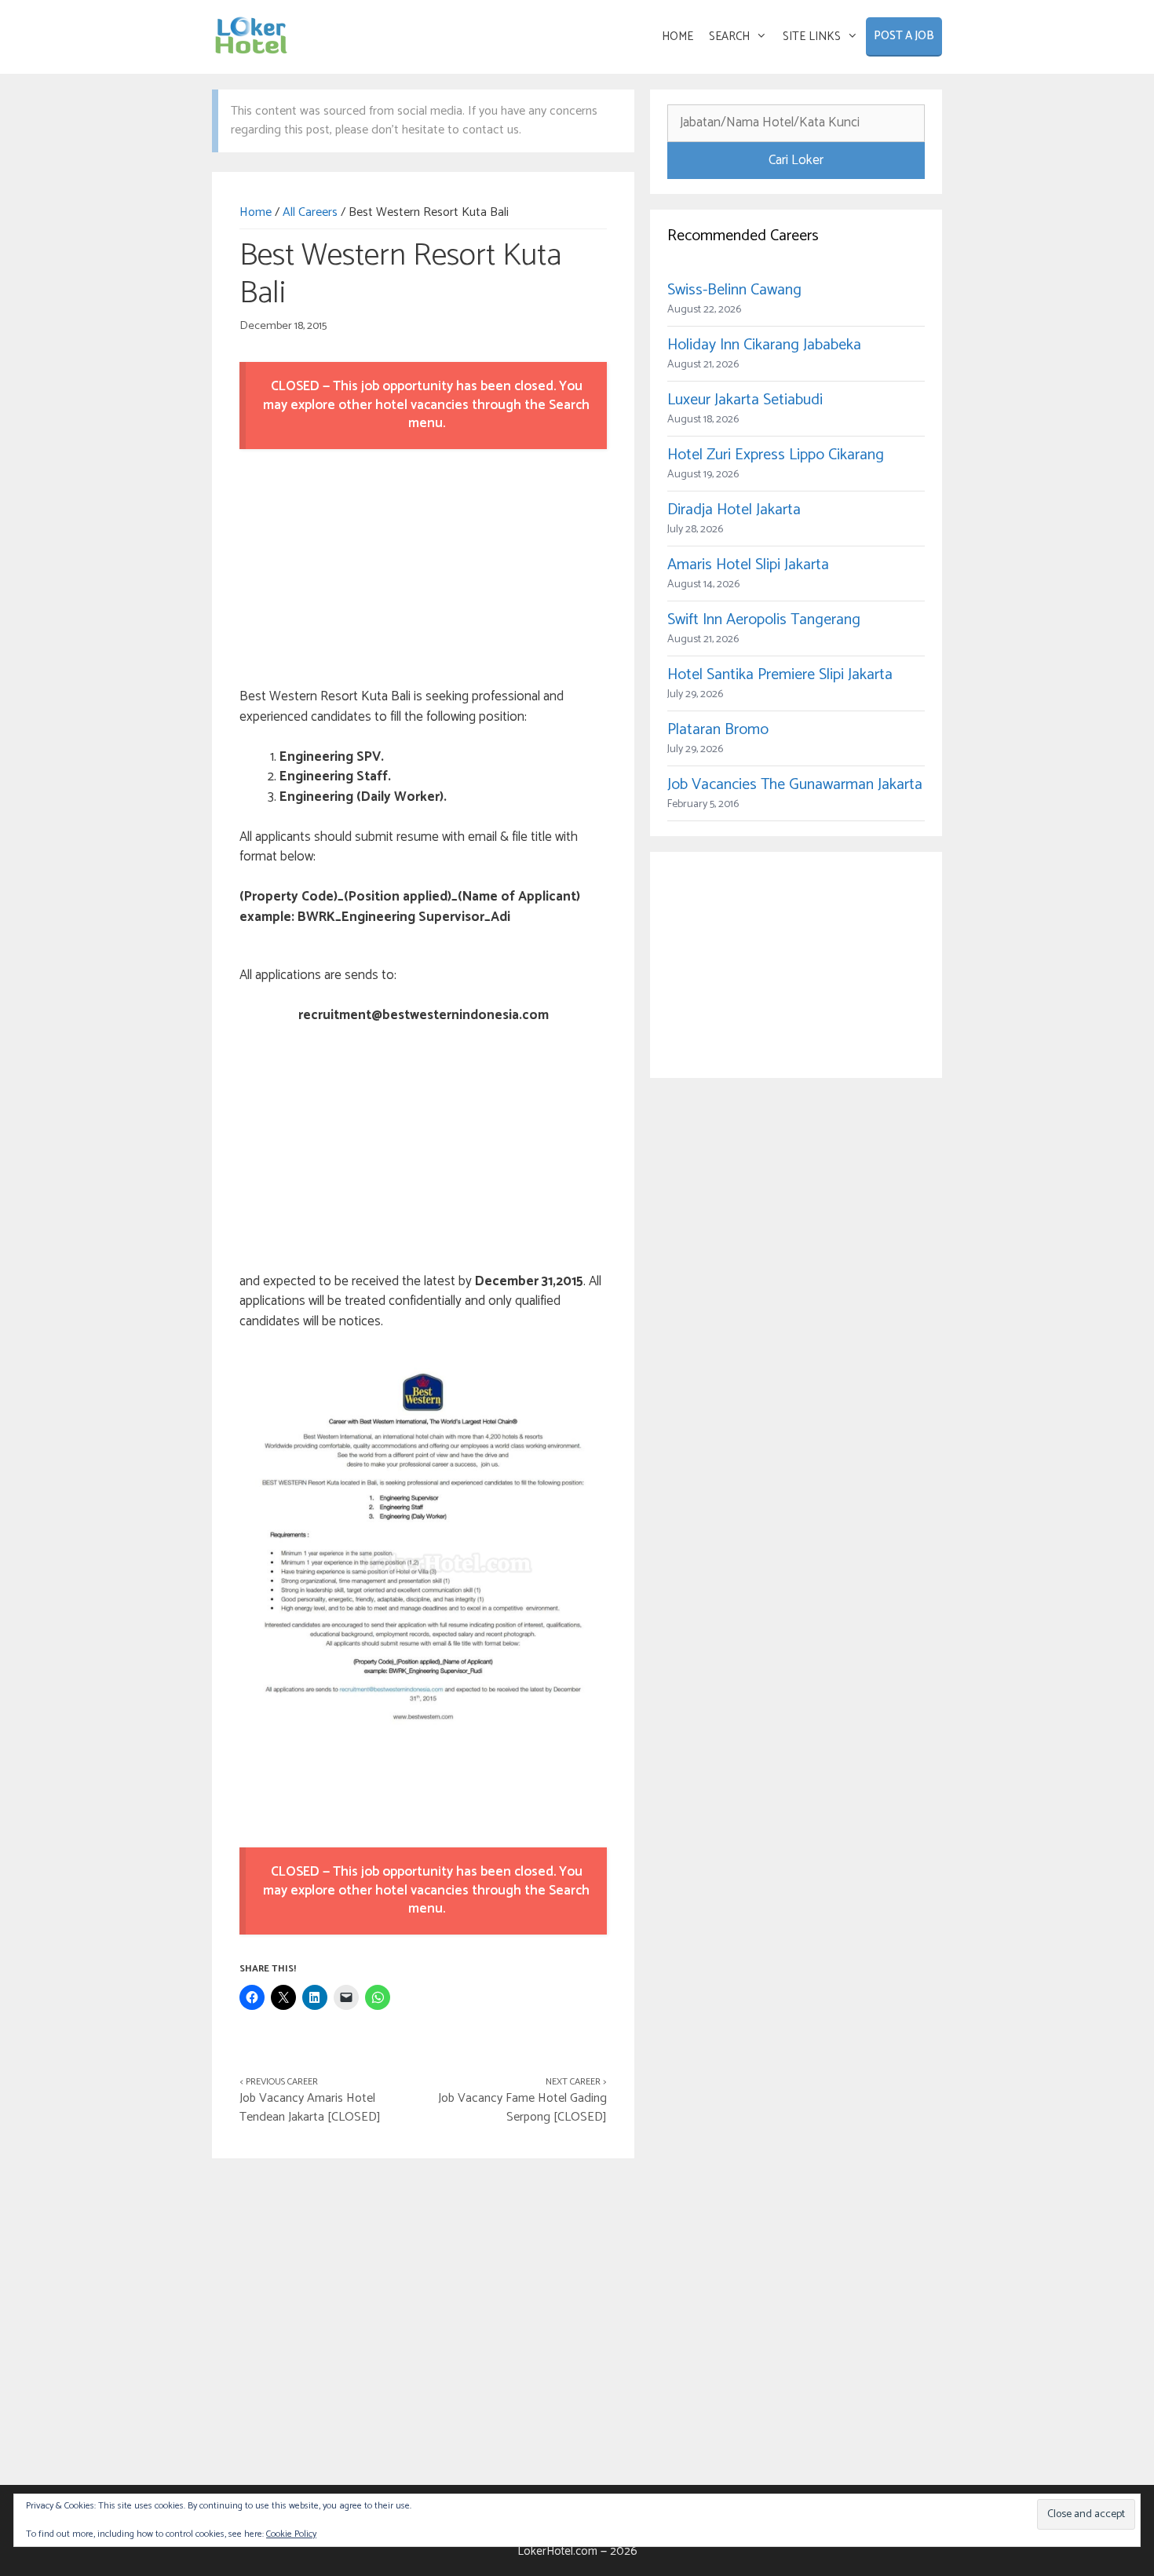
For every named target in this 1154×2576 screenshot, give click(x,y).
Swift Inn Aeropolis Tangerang (764, 620)
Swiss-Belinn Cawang (734, 290)
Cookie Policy (291, 2534)
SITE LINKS (812, 37)
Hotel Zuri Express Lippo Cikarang (776, 455)
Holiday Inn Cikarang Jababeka (764, 345)
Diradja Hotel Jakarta (734, 510)
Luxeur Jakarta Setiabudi (745, 400)
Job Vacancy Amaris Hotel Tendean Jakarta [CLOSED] (310, 2108)
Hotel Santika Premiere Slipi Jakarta (780, 675)
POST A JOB (904, 36)
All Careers (310, 212)
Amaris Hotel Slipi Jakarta (748, 565)
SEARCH (729, 37)
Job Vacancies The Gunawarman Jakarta (795, 785)
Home (256, 212)
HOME (677, 37)
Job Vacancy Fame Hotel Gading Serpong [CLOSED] (522, 2108)
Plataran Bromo (718, 730)
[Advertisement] (423, 571)
